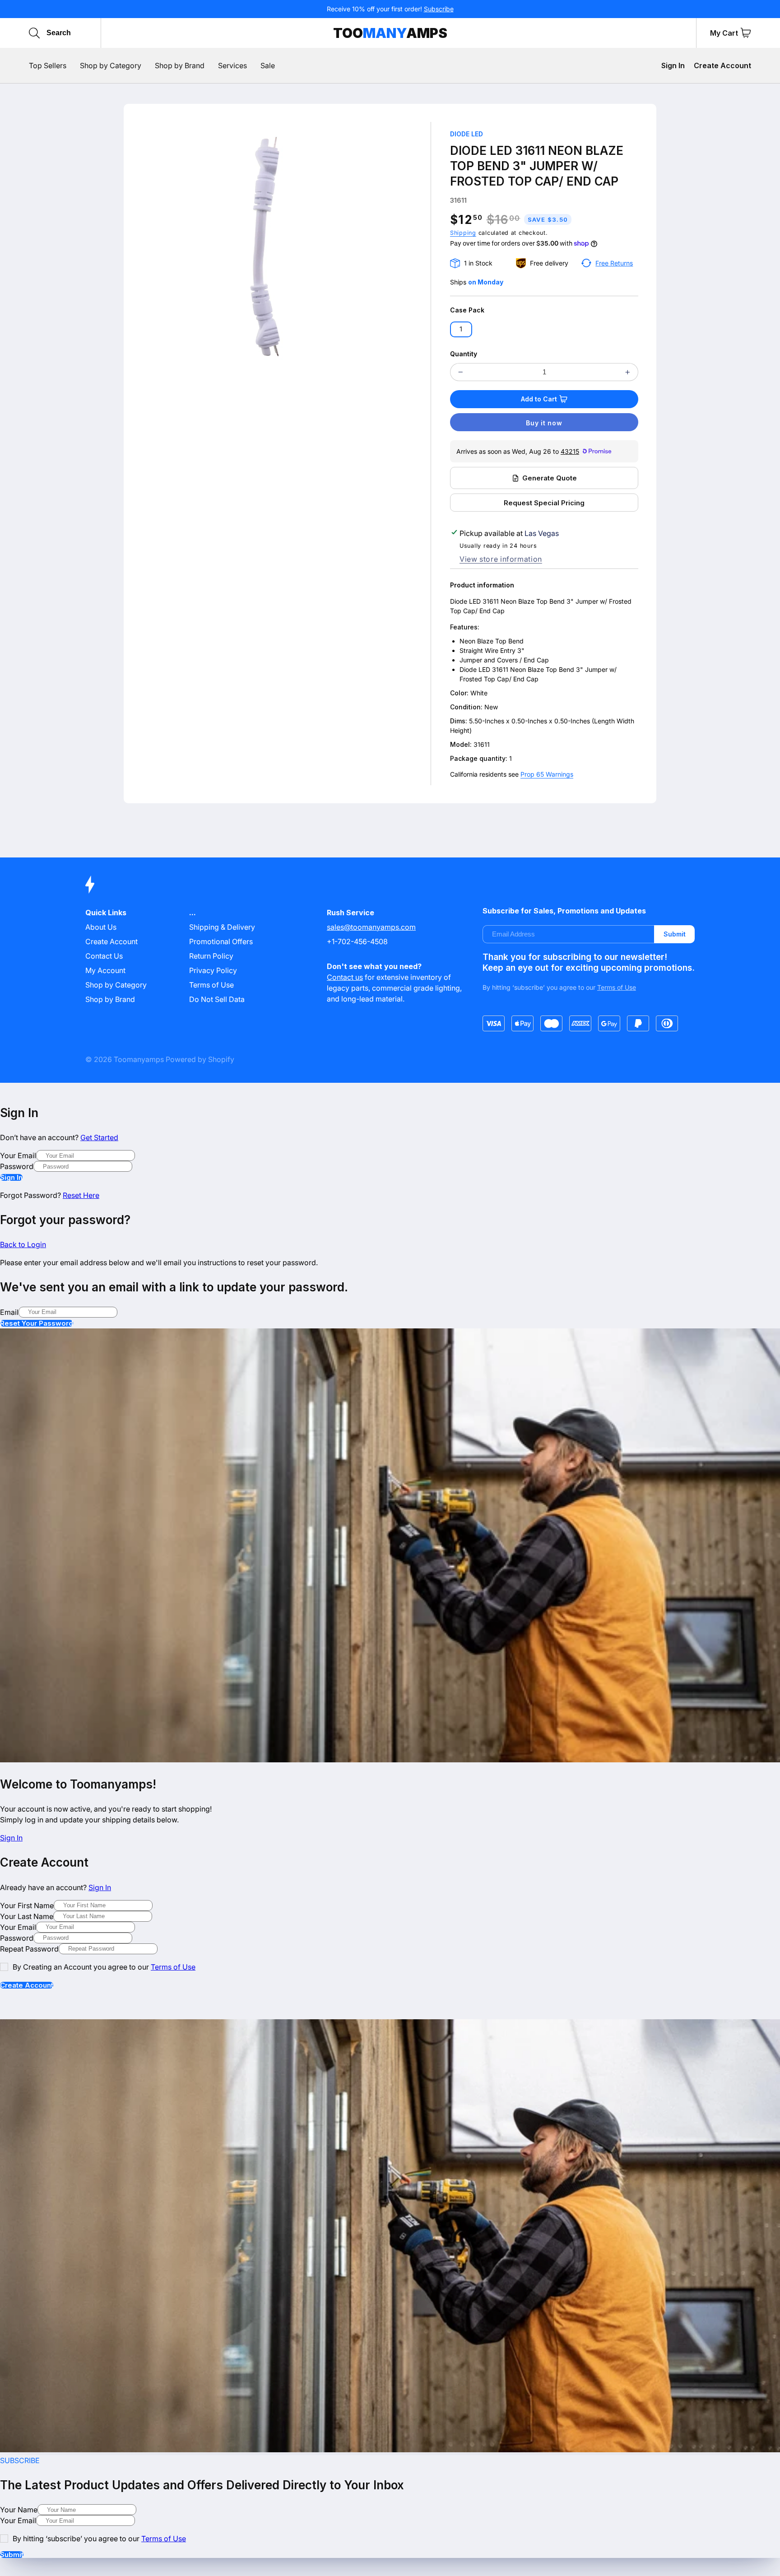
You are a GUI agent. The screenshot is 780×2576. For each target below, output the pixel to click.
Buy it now (544, 423)
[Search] (34, 33)
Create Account (722, 65)
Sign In (673, 65)
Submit (675, 934)
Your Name (19, 2510)
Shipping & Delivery (222, 927)
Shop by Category (116, 985)
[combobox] (89, 33)
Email (9, 1312)
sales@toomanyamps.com (371, 927)
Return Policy (211, 956)
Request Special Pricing (544, 503)
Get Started (99, 1137)
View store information (501, 559)
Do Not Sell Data (217, 999)
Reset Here (81, 1195)
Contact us (345, 977)
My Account (105, 970)
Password (17, 1166)
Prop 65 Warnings (547, 774)
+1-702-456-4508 (357, 941)
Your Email (18, 1155)
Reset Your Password (37, 1323)
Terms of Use (211, 985)
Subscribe (439, 9)
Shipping (463, 233)
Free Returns (614, 263)
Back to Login (23, 1244)
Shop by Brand (110, 999)
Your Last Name (27, 1916)
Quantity (464, 354)
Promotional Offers (221, 941)
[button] (746, 33)
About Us (101, 927)
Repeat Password (29, 1949)
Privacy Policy (213, 970)
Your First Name (27, 1905)
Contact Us (104, 956)
